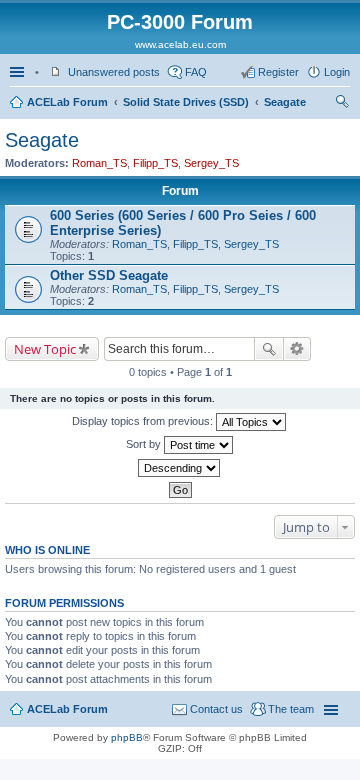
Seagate (285, 102)
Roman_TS (99, 163)
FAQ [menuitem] (196, 72)
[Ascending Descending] (180, 468)
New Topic (45, 349)
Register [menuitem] (278, 72)
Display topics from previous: (144, 421)
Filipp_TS (155, 163)
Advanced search (297, 349)
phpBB (127, 737)
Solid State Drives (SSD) (186, 102)
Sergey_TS (211, 163)
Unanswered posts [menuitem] (114, 72)
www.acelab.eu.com (180, 44)
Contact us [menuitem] (216, 709)
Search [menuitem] (342, 104)
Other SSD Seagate (109, 275)
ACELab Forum (67, 102)
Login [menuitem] (337, 72)
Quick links (19, 72)
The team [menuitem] (291, 709)
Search (269, 349)
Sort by (145, 444)
